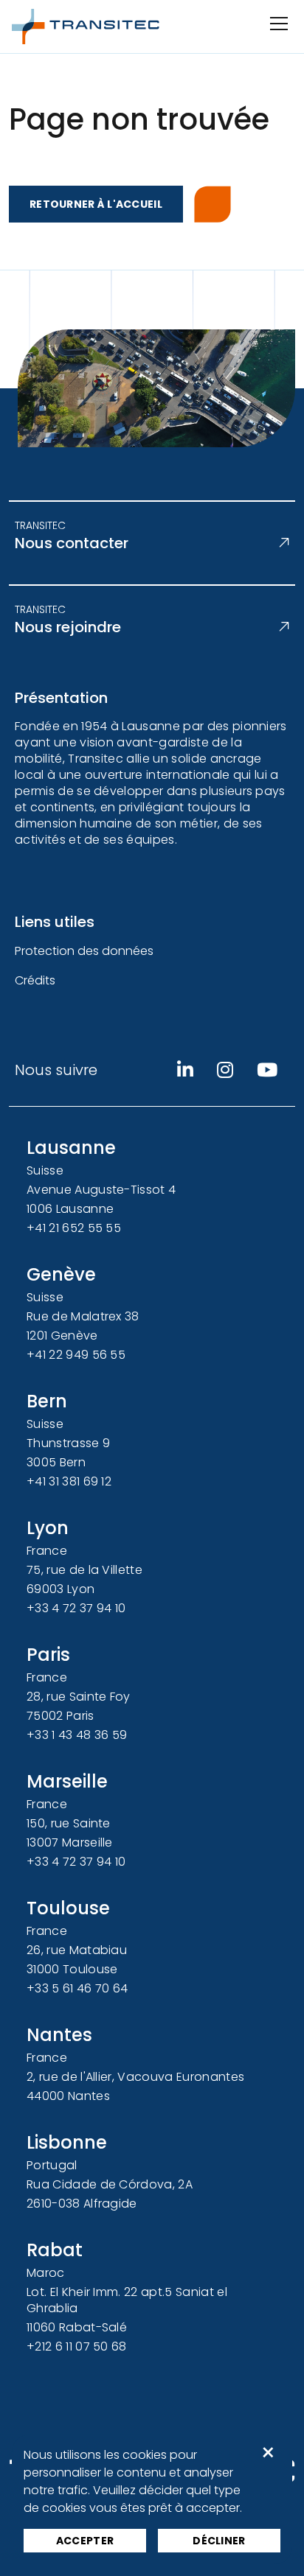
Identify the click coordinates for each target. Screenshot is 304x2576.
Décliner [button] (219, 2541)
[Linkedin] (185, 1070)
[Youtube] (267, 1070)
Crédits (35, 980)
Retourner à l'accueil (96, 204)
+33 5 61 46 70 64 (77, 1988)
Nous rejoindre (68, 627)
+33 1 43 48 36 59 (77, 1735)
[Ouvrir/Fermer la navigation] (277, 24)
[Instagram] (225, 1070)
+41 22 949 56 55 (76, 1355)
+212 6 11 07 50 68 (77, 2346)
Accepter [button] (85, 2541)
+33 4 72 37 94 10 (76, 1608)
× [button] (268, 2453)
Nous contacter (72, 543)
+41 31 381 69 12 (69, 1481)
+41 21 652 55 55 (74, 1228)
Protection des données (84, 951)
